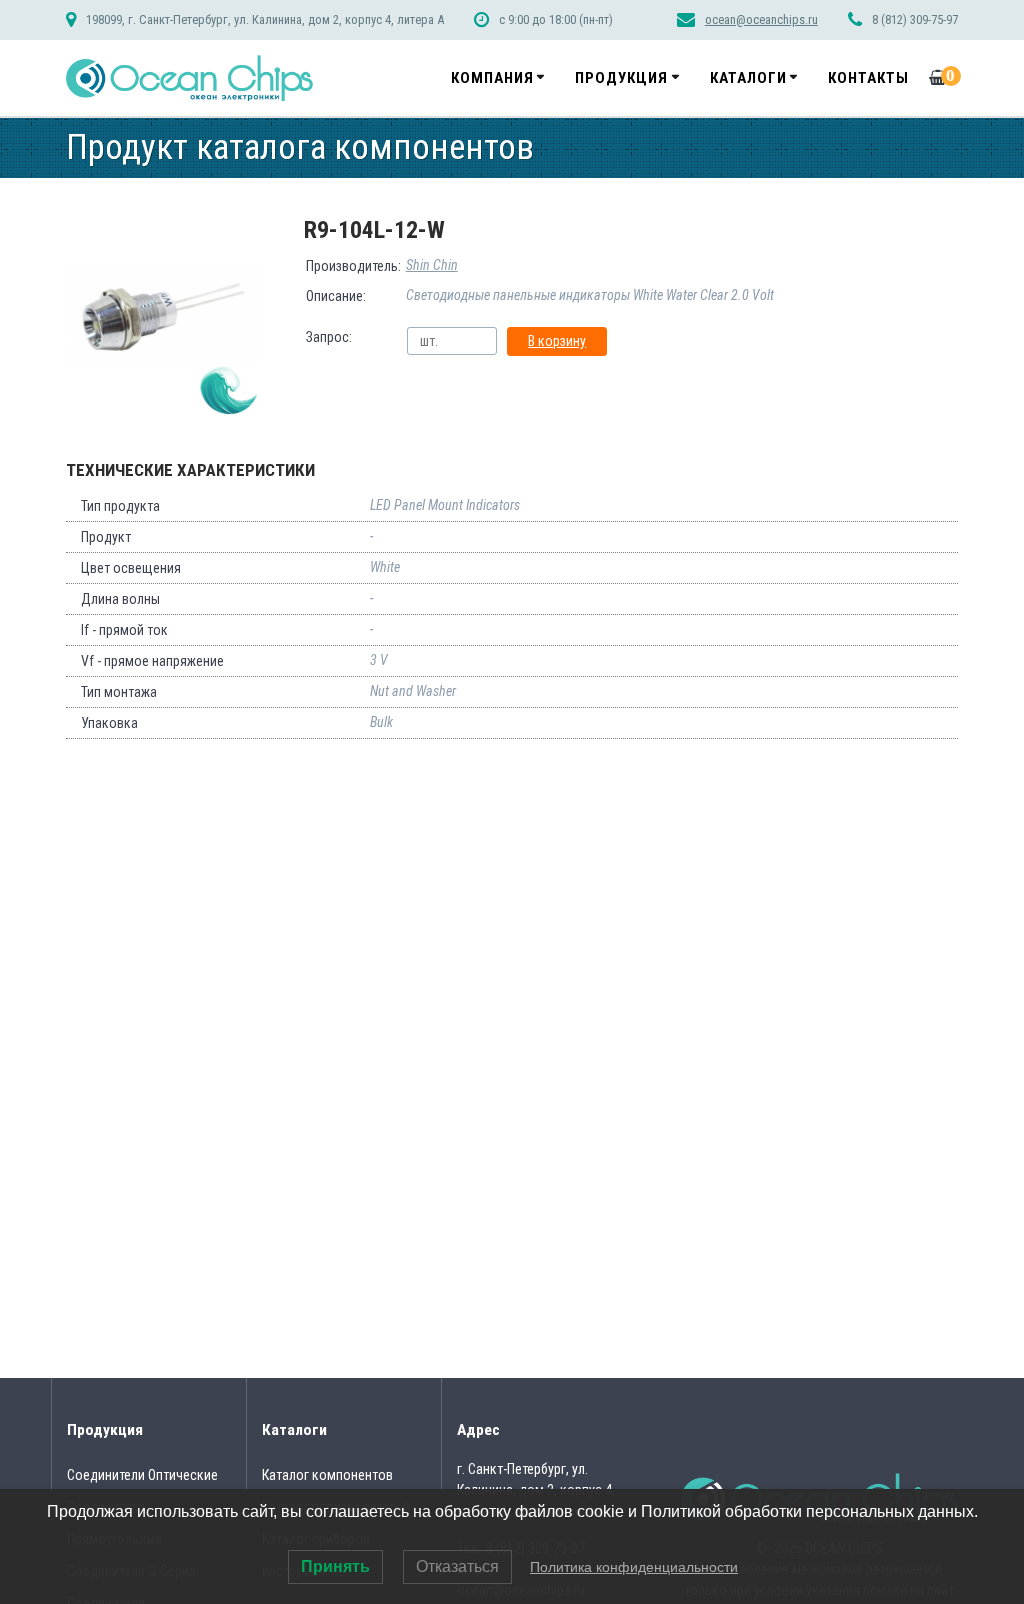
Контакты (868, 78)
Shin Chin (432, 265)
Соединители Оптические (142, 1475)
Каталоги (748, 78)
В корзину (557, 341)
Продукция (621, 78)
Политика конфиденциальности (634, 1567)
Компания (492, 78)
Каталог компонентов (327, 1475)
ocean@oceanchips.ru (761, 19)
